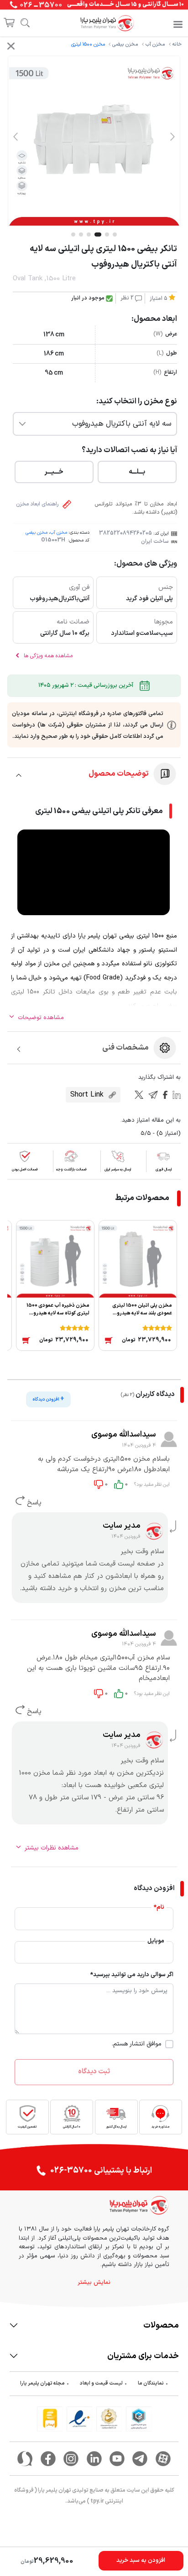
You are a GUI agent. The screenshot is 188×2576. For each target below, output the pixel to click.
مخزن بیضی (125, 44)
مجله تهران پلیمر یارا (42, 2383)
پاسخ (33, 1503)
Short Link (88, 1095)
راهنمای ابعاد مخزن (38, 504)
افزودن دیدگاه (48, 1399)
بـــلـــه (137, 472)
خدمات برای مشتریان (143, 2356)
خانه (177, 44)
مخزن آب (155, 44)
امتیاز (159, 299)
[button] (172, 136)
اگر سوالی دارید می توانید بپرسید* (132, 1975)
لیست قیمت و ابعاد (101, 2383)
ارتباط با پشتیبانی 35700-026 (101, 2171)
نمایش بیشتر (94, 2283)
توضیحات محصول (119, 774)
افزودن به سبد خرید (141, 2561)
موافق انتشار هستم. (137, 2044)
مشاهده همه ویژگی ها (47, 656)
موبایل (156, 1941)
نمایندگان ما (151, 2383)
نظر (127, 298)
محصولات (161, 2326)
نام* (159, 1908)
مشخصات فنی (125, 1048)
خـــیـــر (54, 472)
